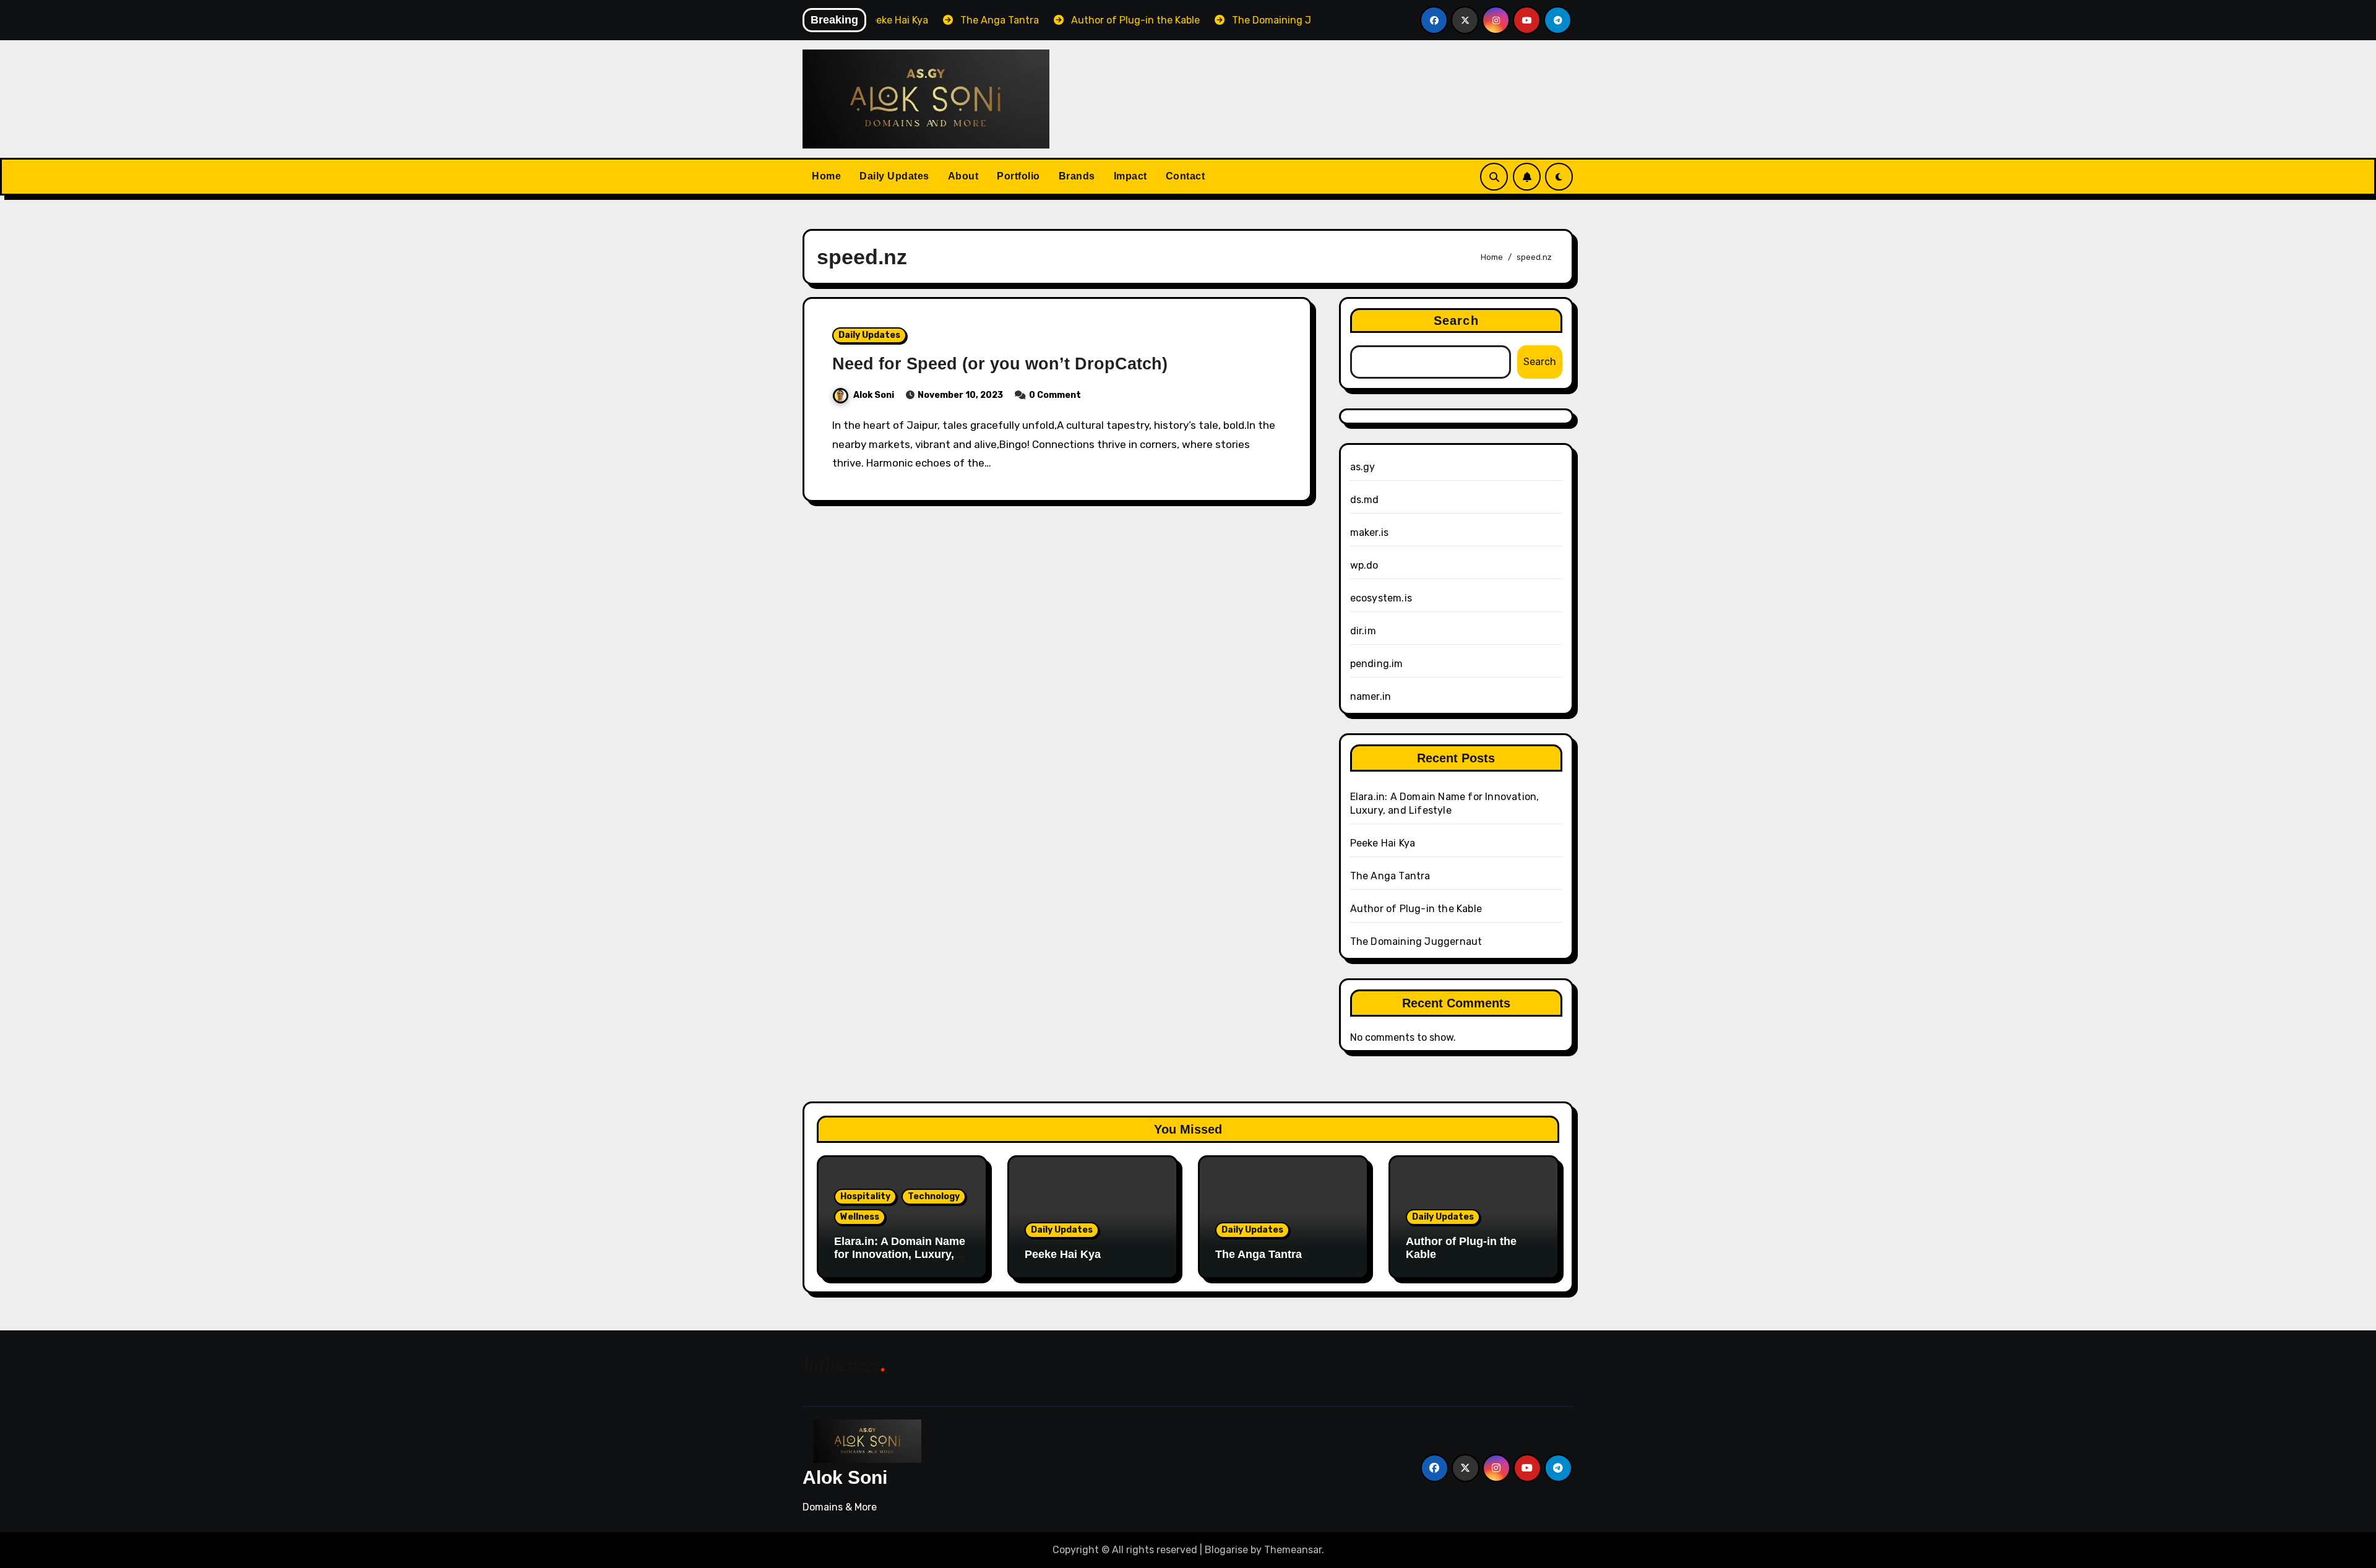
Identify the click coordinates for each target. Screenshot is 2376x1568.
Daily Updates (894, 176)
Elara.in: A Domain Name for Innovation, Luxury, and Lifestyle (900, 1255)
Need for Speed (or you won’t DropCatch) (1000, 364)
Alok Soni (874, 395)
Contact (1186, 176)
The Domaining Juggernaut (1416, 941)
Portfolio (1018, 176)
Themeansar (1293, 1550)
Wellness (860, 1217)
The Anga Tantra (1390, 876)
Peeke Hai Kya (1383, 843)
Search (1456, 321)
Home (826, 176)
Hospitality (865, 1196)
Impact (1130, 176)
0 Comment (1055, 395)
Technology (934, 1196)
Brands (1077, 176)
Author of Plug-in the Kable (1416, 909)
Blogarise (1226, 1550)
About (963, 176)
